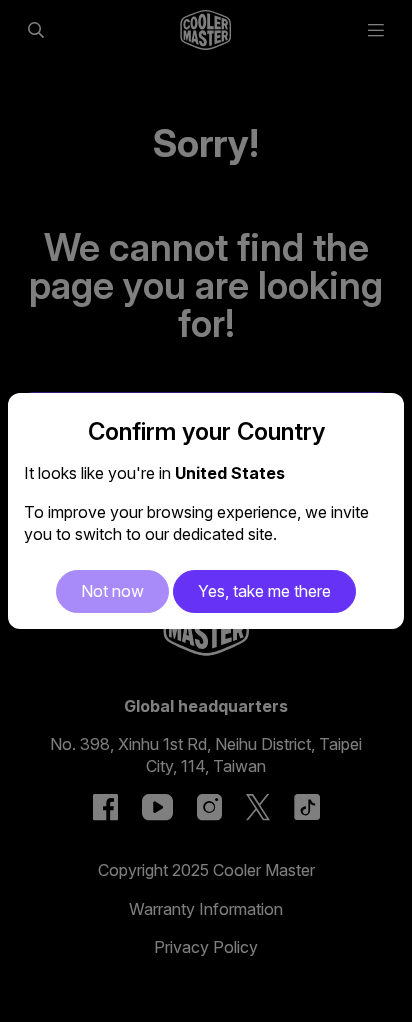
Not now (112, 591)
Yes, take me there (264, 591)
